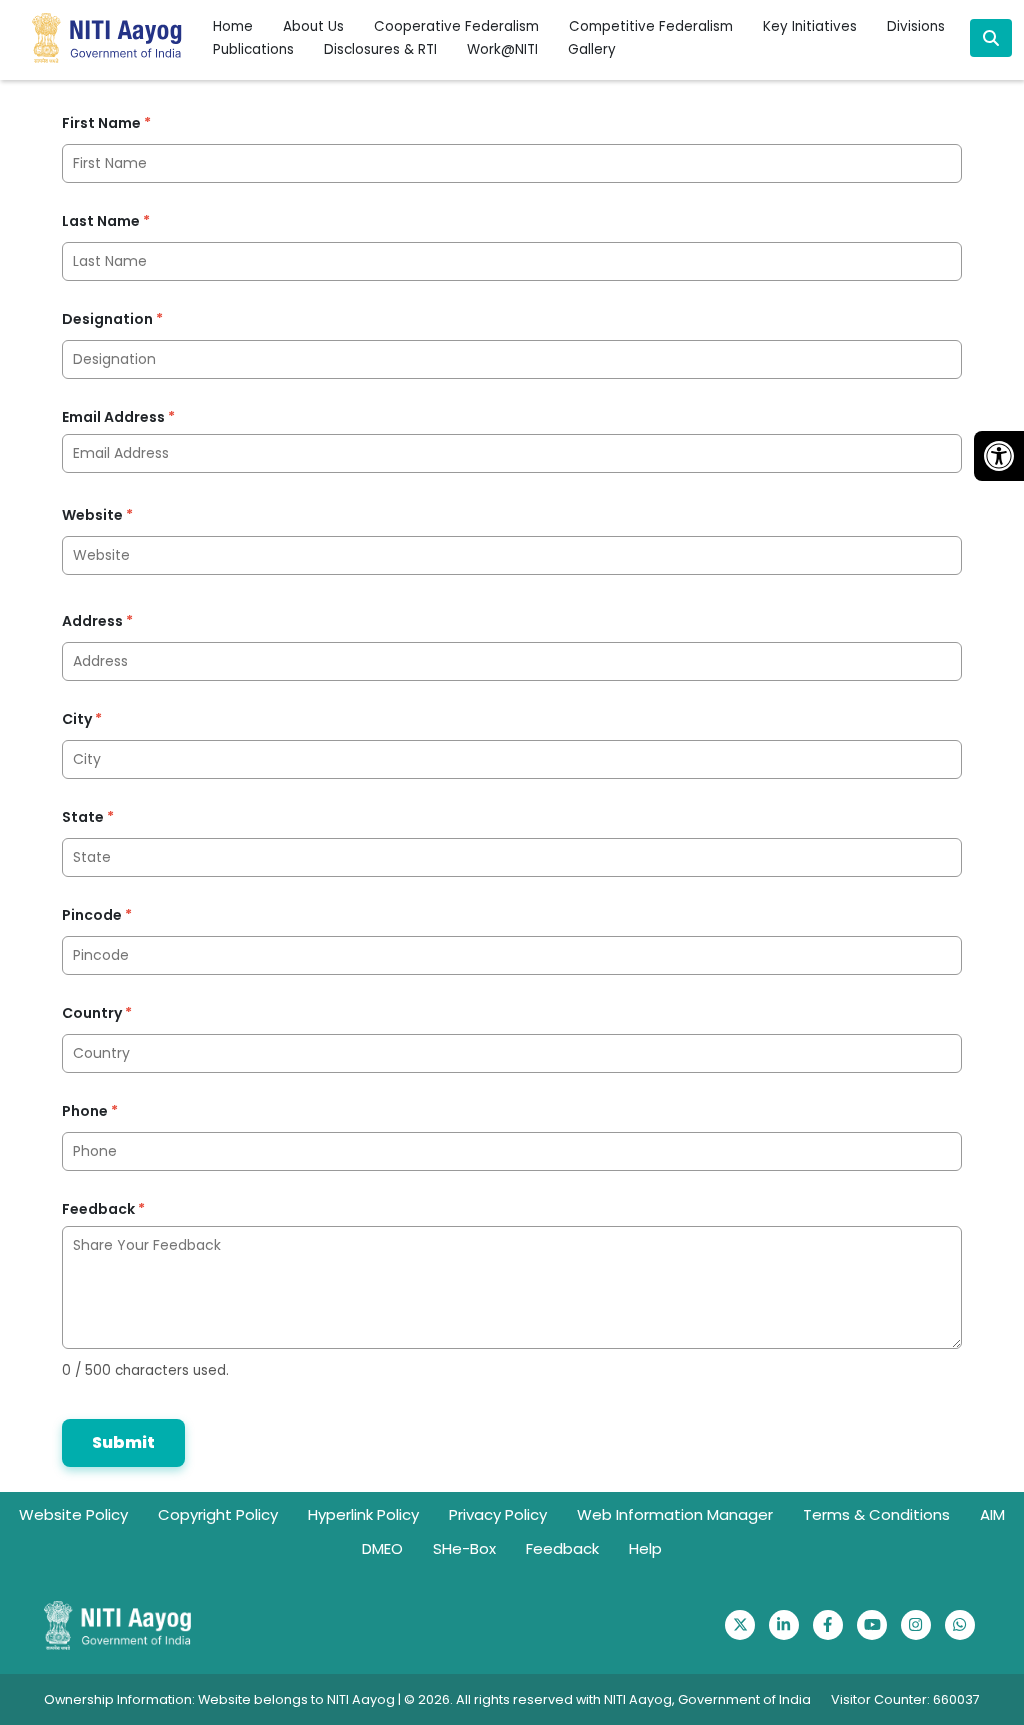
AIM (992, 1514)
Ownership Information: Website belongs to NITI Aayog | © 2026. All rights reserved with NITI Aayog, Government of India (427, 1699)
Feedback (103, 1209)
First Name (106, 123)
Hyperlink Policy (363, 1514)
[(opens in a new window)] (740, 1625)
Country (97, 1013)
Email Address (118, 417)
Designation (112, 319)
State (88, 817)
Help (645, 1548)
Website (97, 515)
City (82, 719)
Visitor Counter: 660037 (905, 1699)
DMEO (382, 1548)
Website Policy (73, 1514)
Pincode (97, 915)
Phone (90, 1111)
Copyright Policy (218, 1514)
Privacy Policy (498, 1514)
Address (97, 621)
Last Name (106, 221)
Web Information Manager (675, 1514)
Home (233, 26)
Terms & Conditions (876, 1514)
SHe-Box (464, 1548)
